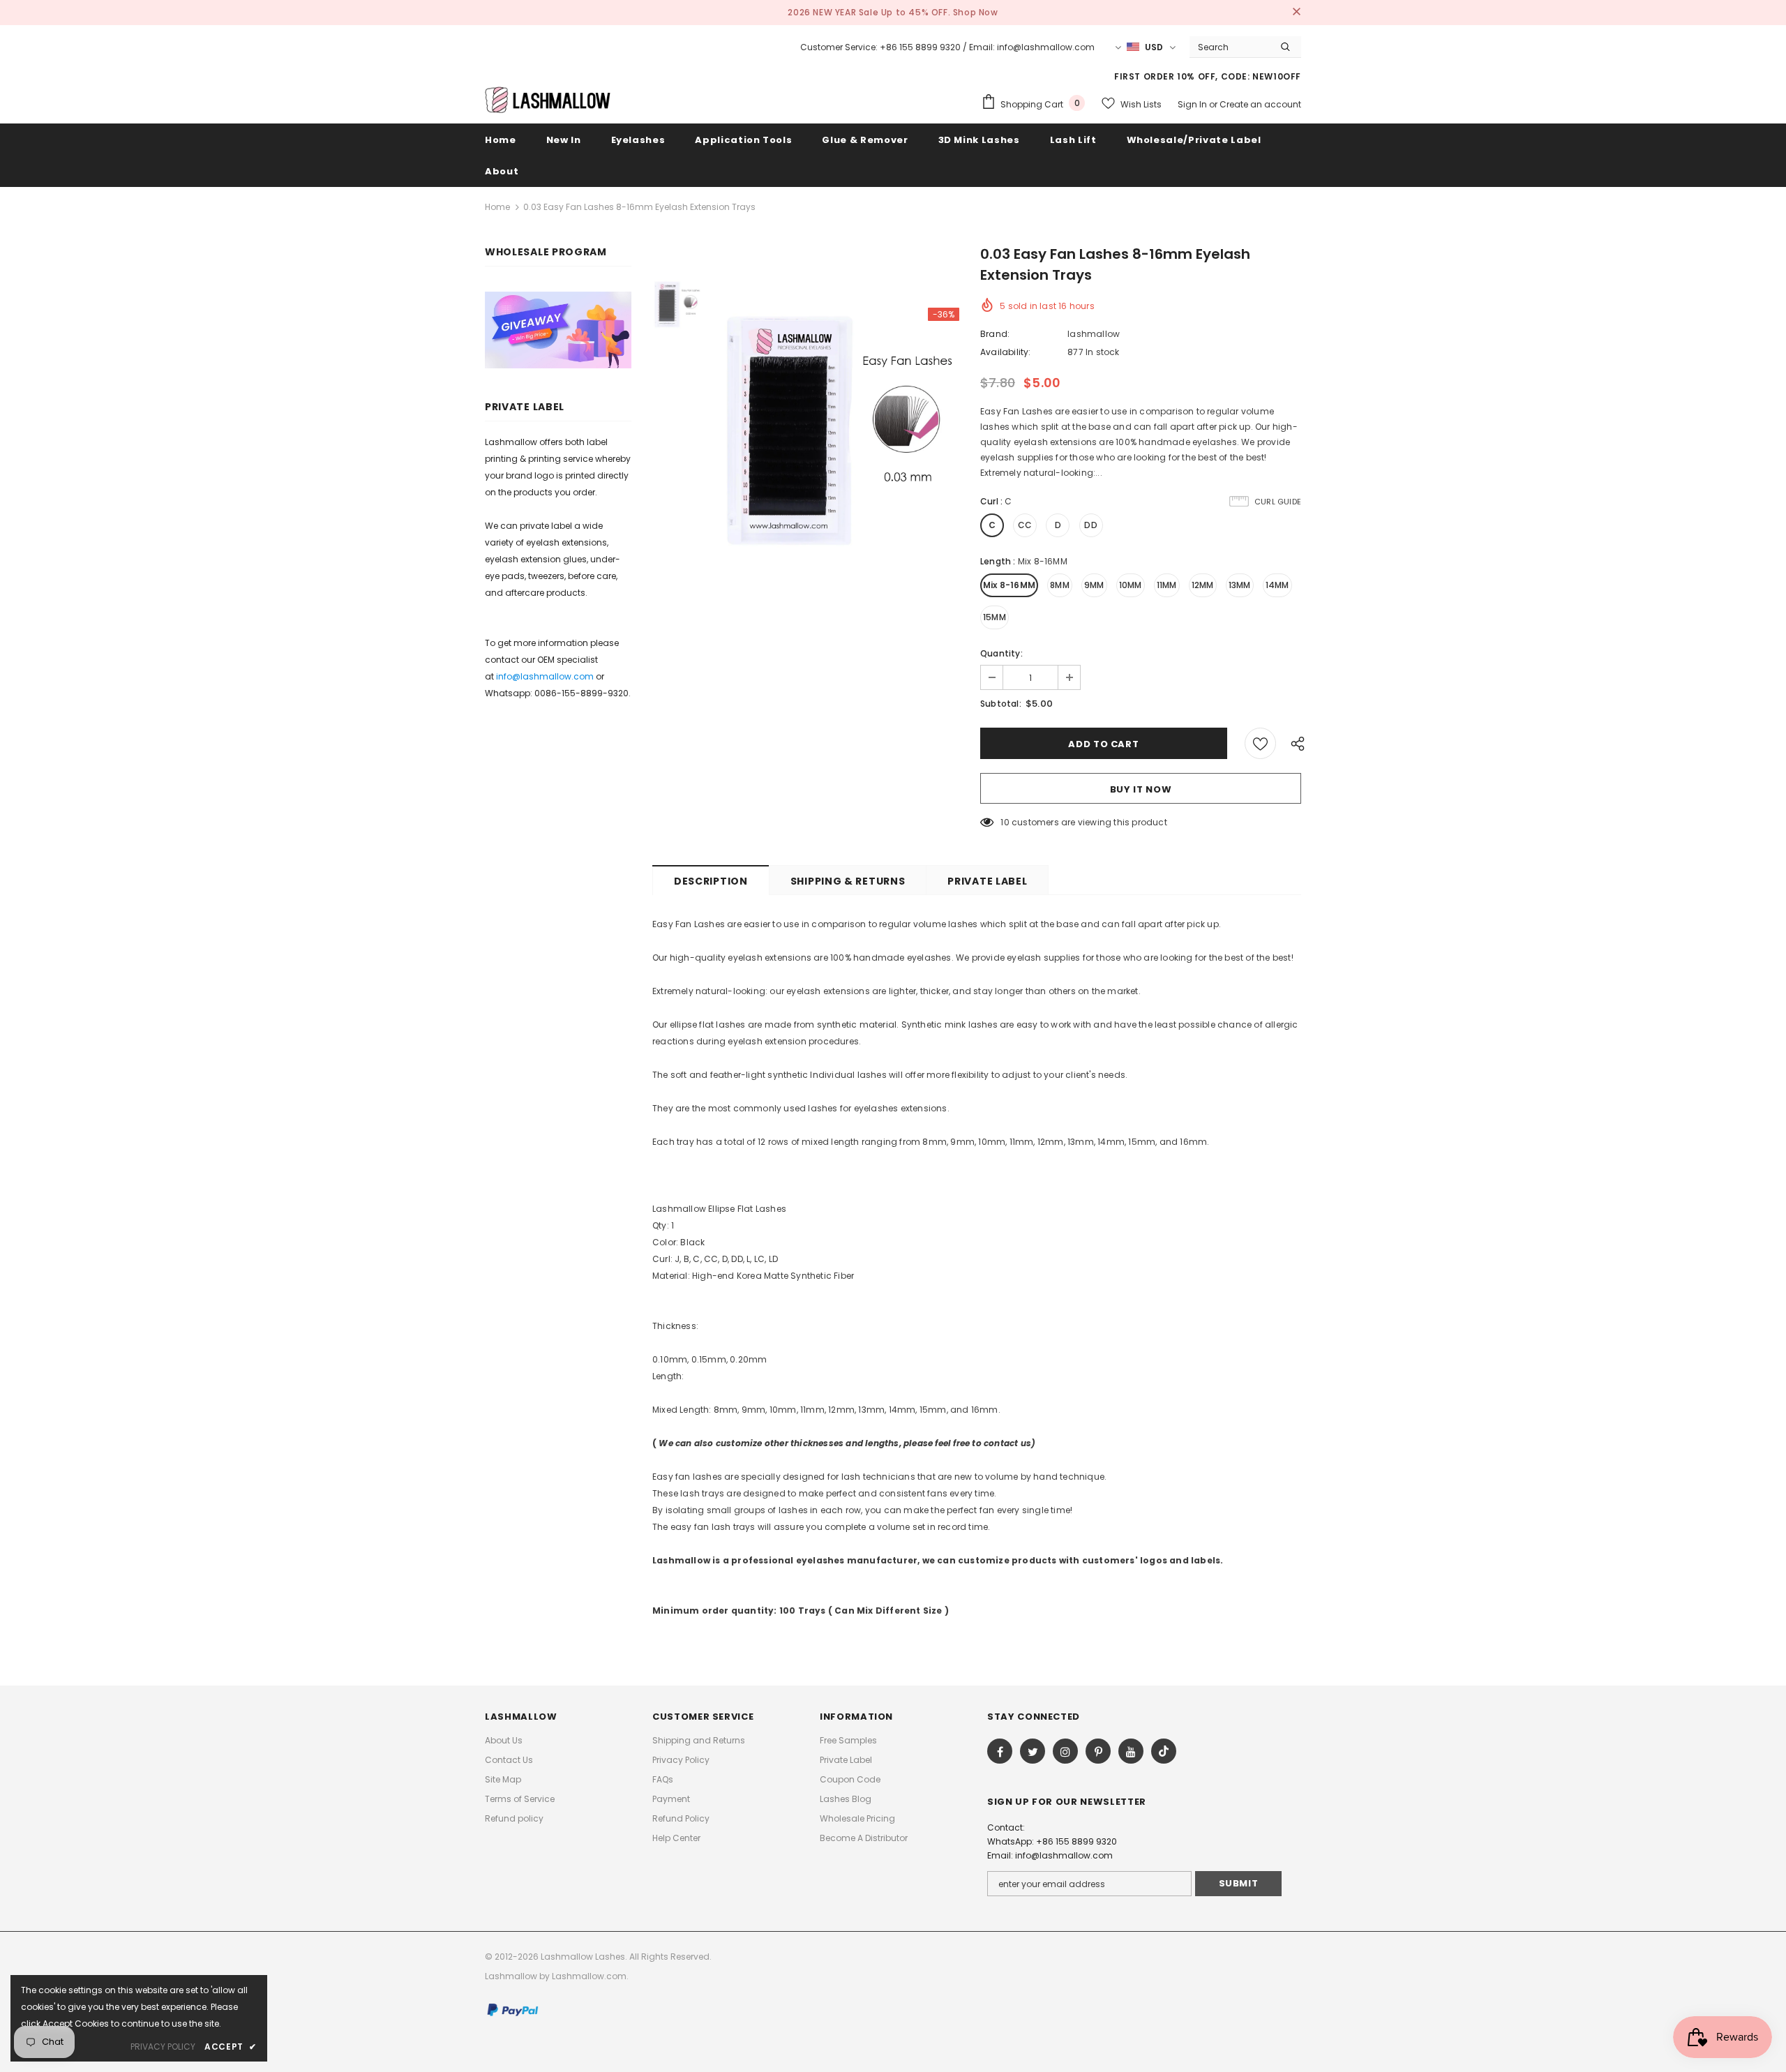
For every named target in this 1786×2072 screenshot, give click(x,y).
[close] (1296, 13)
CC (1025, 525)
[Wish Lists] (1260, 743)
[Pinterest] (1098, 1751)
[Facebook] (1000, 1751)
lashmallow (1094, 334)
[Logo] (548, 99)
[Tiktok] (1164, 1751)
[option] (837, 430)
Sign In (1193, 104)
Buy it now (1141, 789)
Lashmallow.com (589, 1976)
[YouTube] (1131, 1751)
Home (497, 207)
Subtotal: (1001, 704)
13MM (1240, 585)
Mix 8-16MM (1009, 585)
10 (1005, 822)
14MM (1277, 585)
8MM (1060, 585)
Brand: (995, 334)
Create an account (1260, 104)
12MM (1203, 585)
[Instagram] (1065, 1751)
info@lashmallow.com (545, 676)
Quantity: (1001, 653)
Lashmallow (511, 1976)
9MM (1094, 585)
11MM (1167, 585)
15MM (995, 617)
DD (1090, 525)
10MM (1131, 585)
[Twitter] (1033, 1751)
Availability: (1006, 352)
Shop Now (976, 12)
